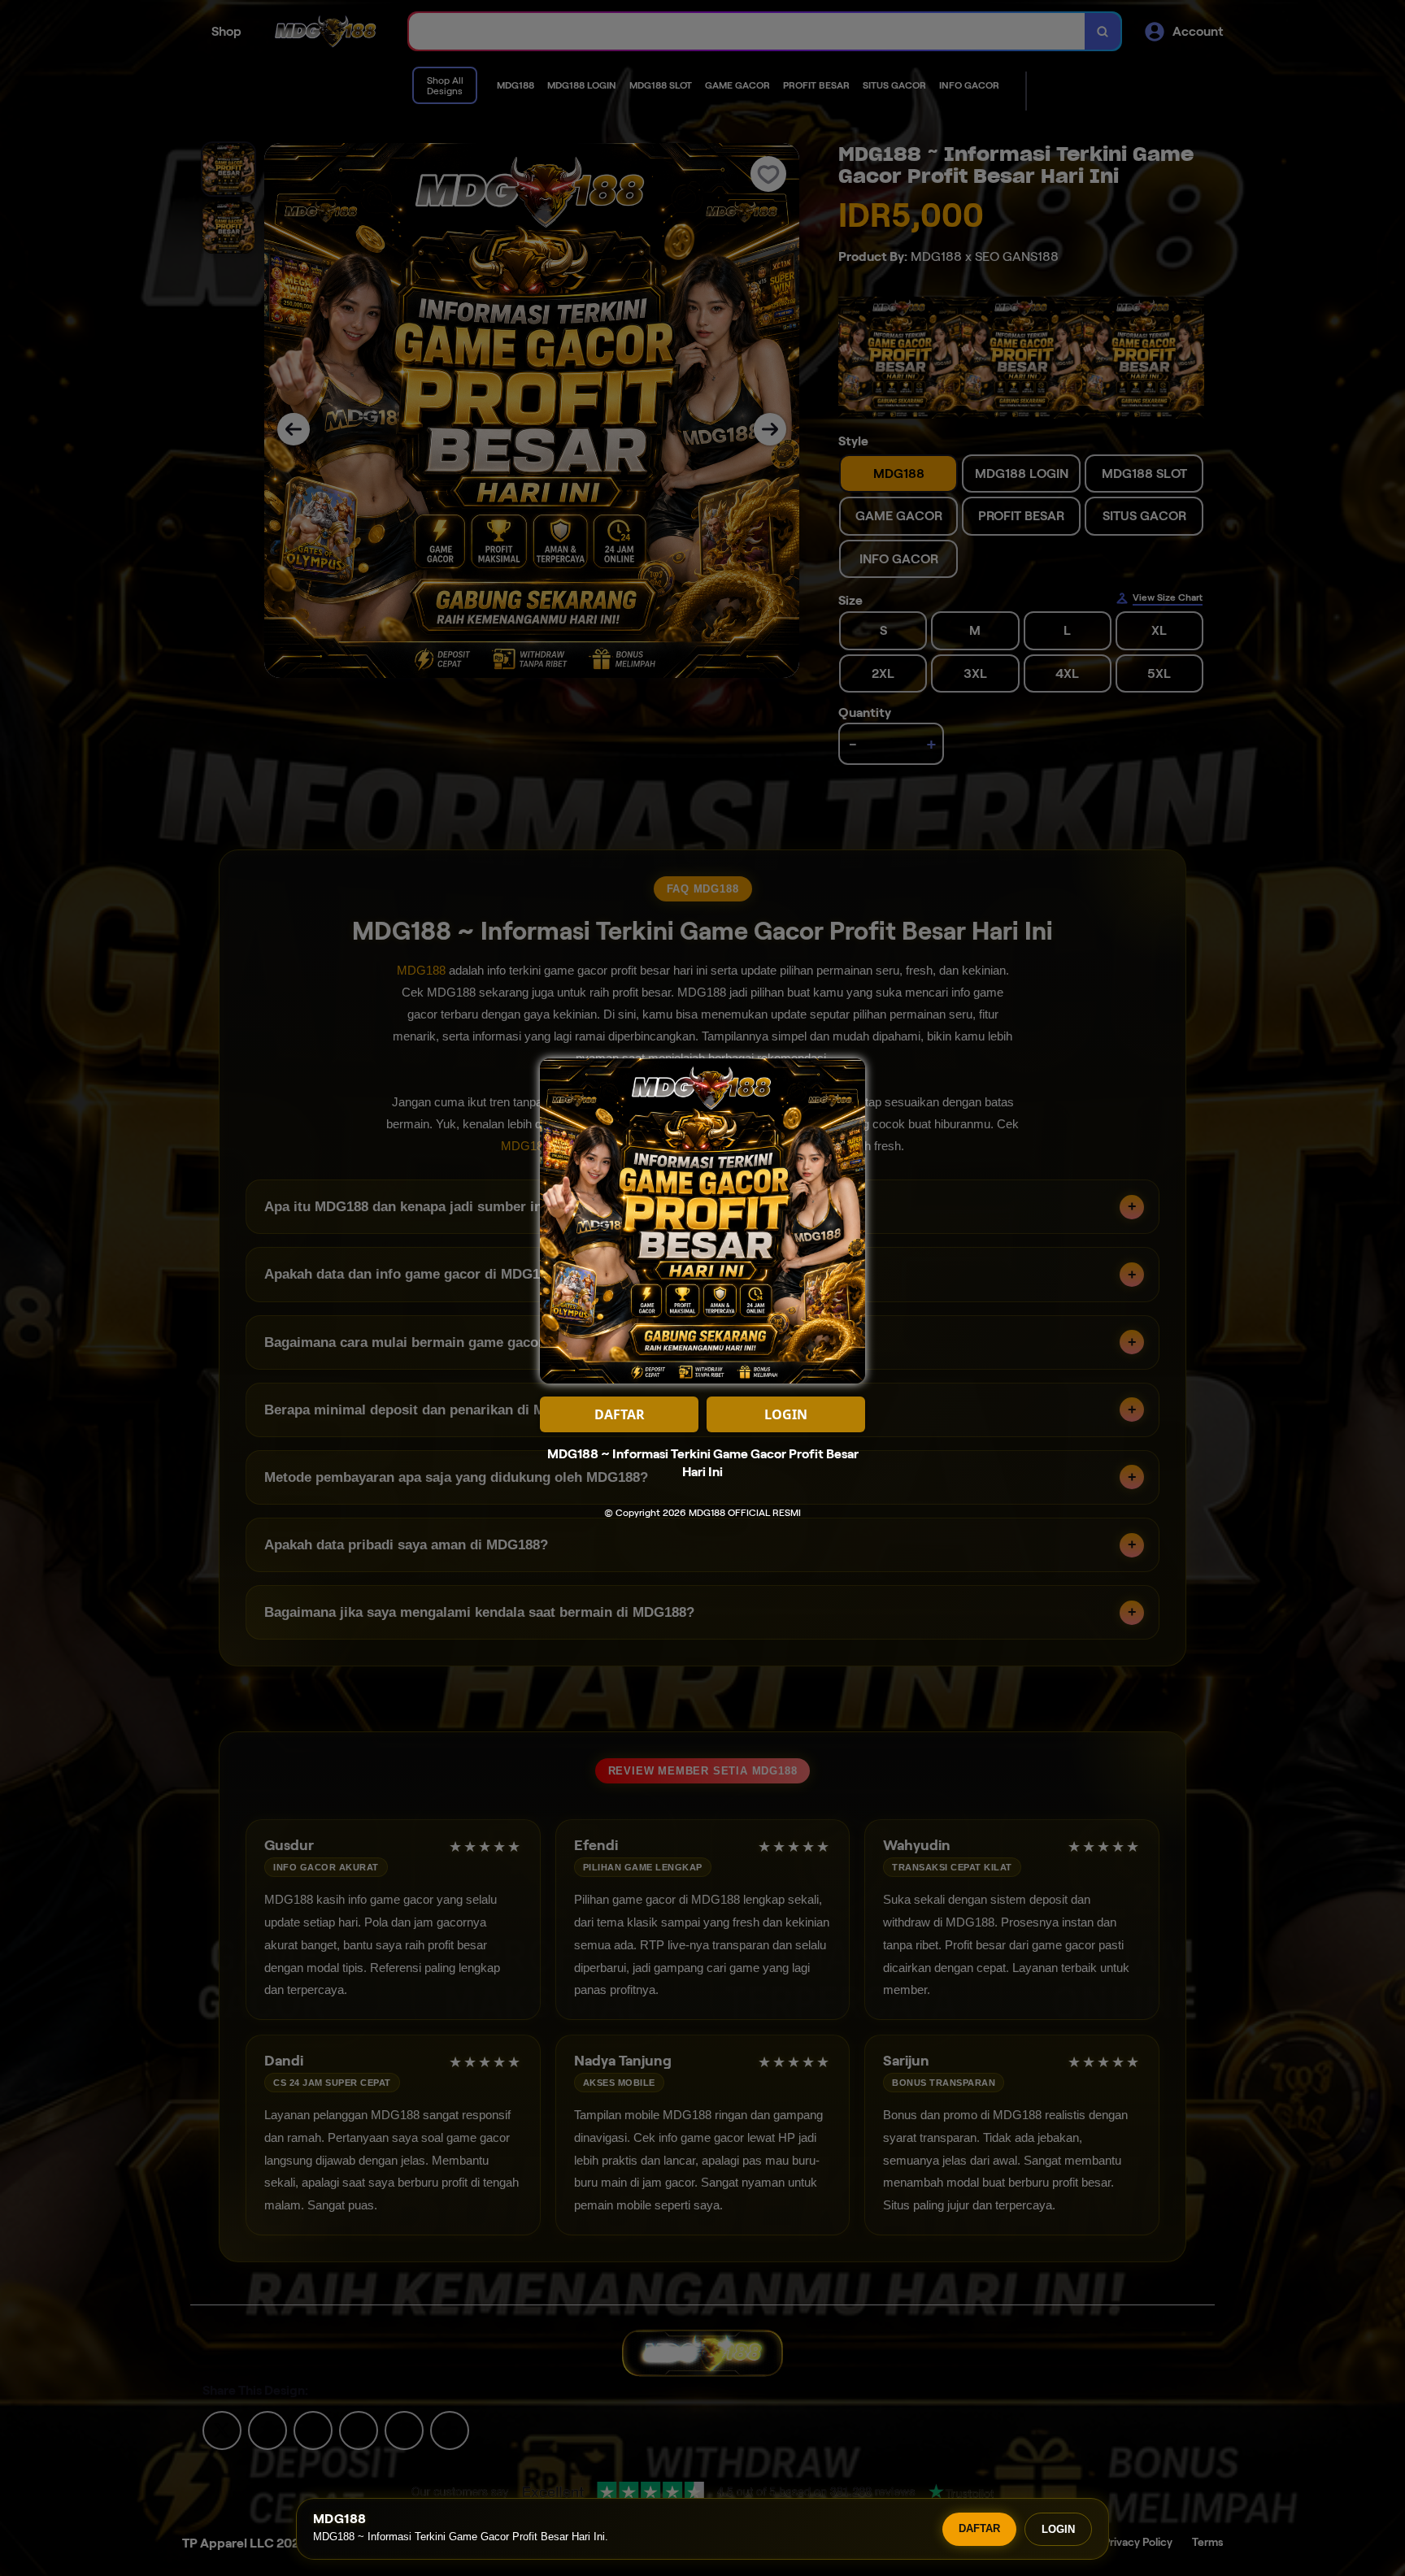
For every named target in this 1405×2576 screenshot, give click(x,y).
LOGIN (1058, 2529)
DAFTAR (979, 2528)
